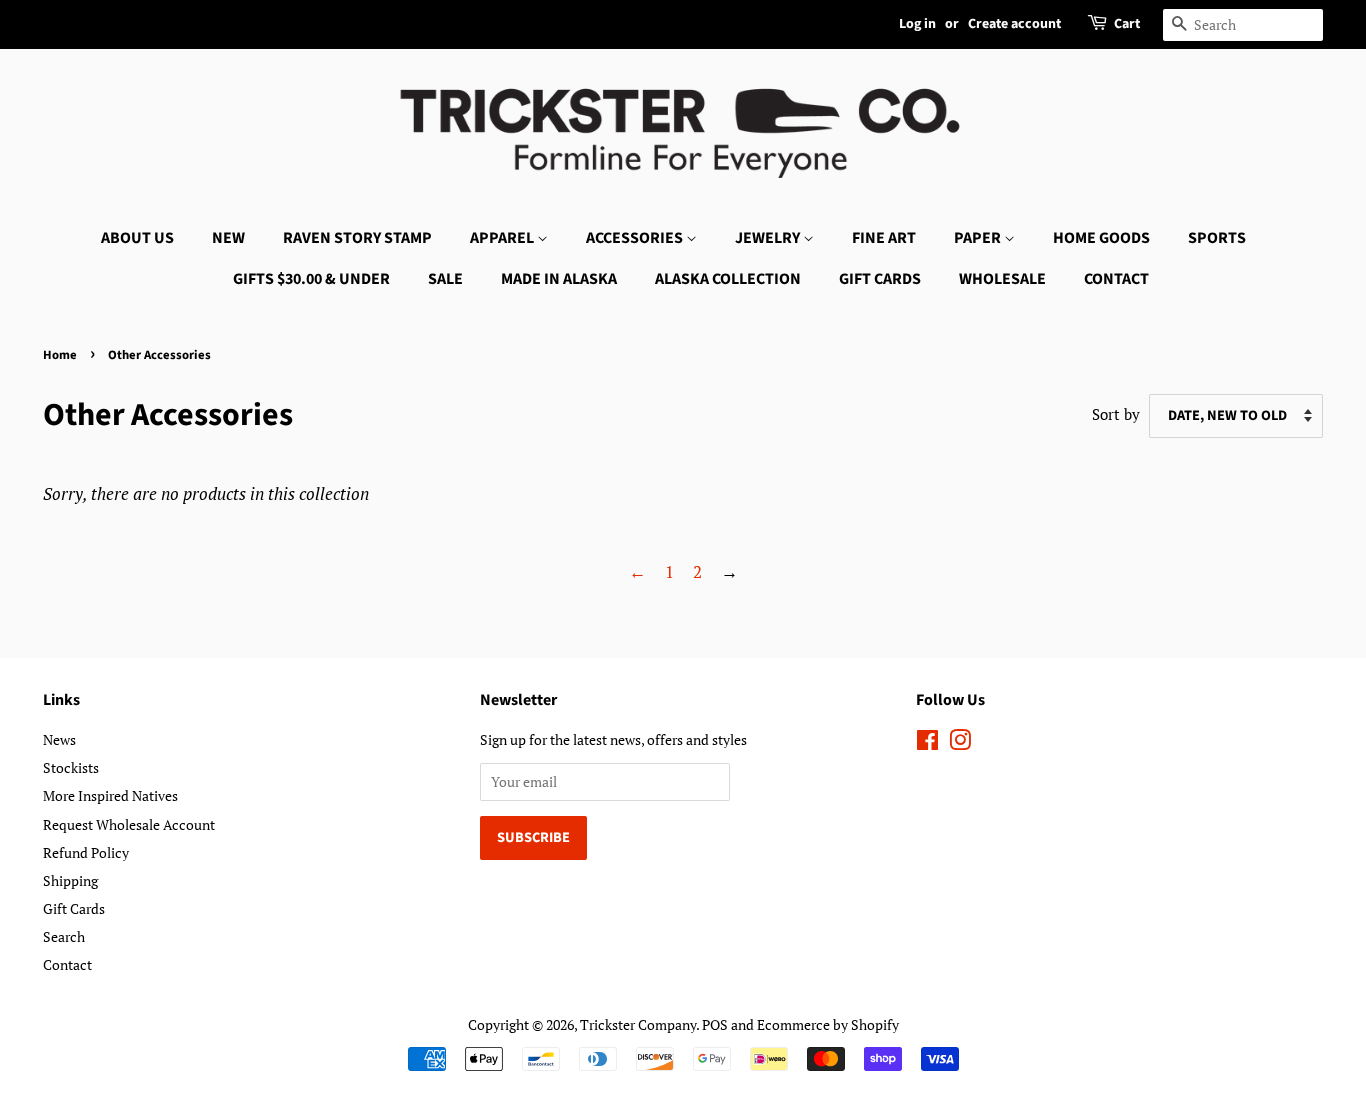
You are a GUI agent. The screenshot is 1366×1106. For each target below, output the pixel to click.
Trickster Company (638, 1024)
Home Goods (1101, 238)
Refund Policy (86, 852)
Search (64, 936)
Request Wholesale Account (129, 824)
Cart (1127, 24)
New (228, 238)
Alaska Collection (728, 279)
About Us (137, 238)
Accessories (636, 238)
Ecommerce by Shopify (828, 1024)
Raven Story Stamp (357, 238)
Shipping (70, 880)
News (59, 739)
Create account (1014, 24)
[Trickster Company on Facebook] (927, 743)
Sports (1217, 238)
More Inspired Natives (110, 795)
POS (715, 1024)
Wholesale (1002, 279)
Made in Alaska (559, 279)
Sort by (1116, 414)
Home (60, 355)
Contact (1116, 279)
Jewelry (769, 238)
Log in (917, 24)
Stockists (71, 767)
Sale (445, 279)
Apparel (503, 238)
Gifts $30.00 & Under (311, 279)
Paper (979, 238)
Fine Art (884, 238)
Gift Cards (880, 279)
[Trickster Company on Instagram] (960, 743)
